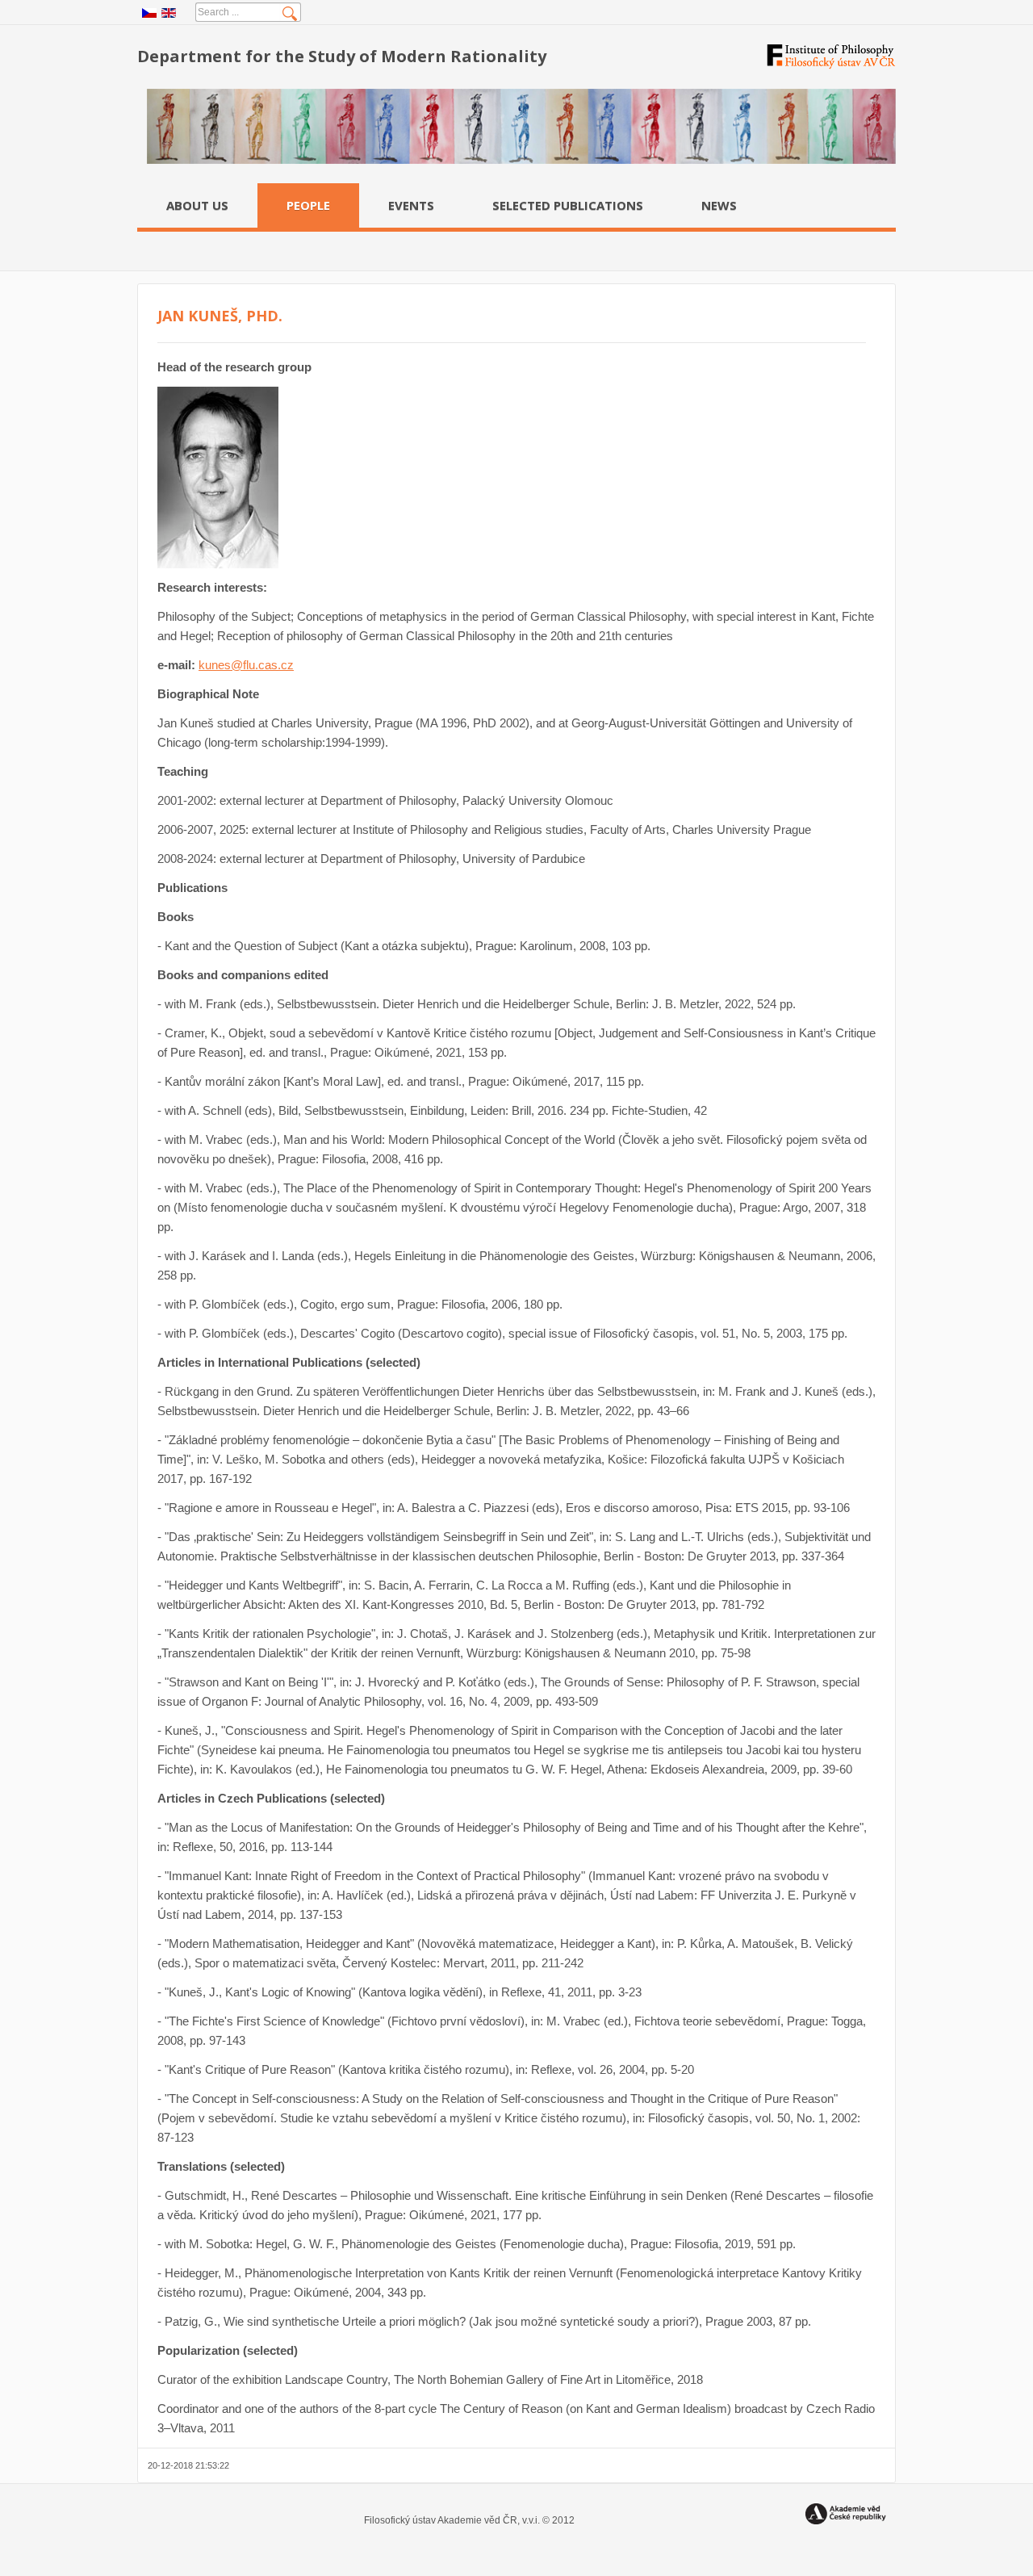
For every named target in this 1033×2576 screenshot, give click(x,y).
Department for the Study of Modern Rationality (342, 56)
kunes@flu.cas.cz (246, 665)
